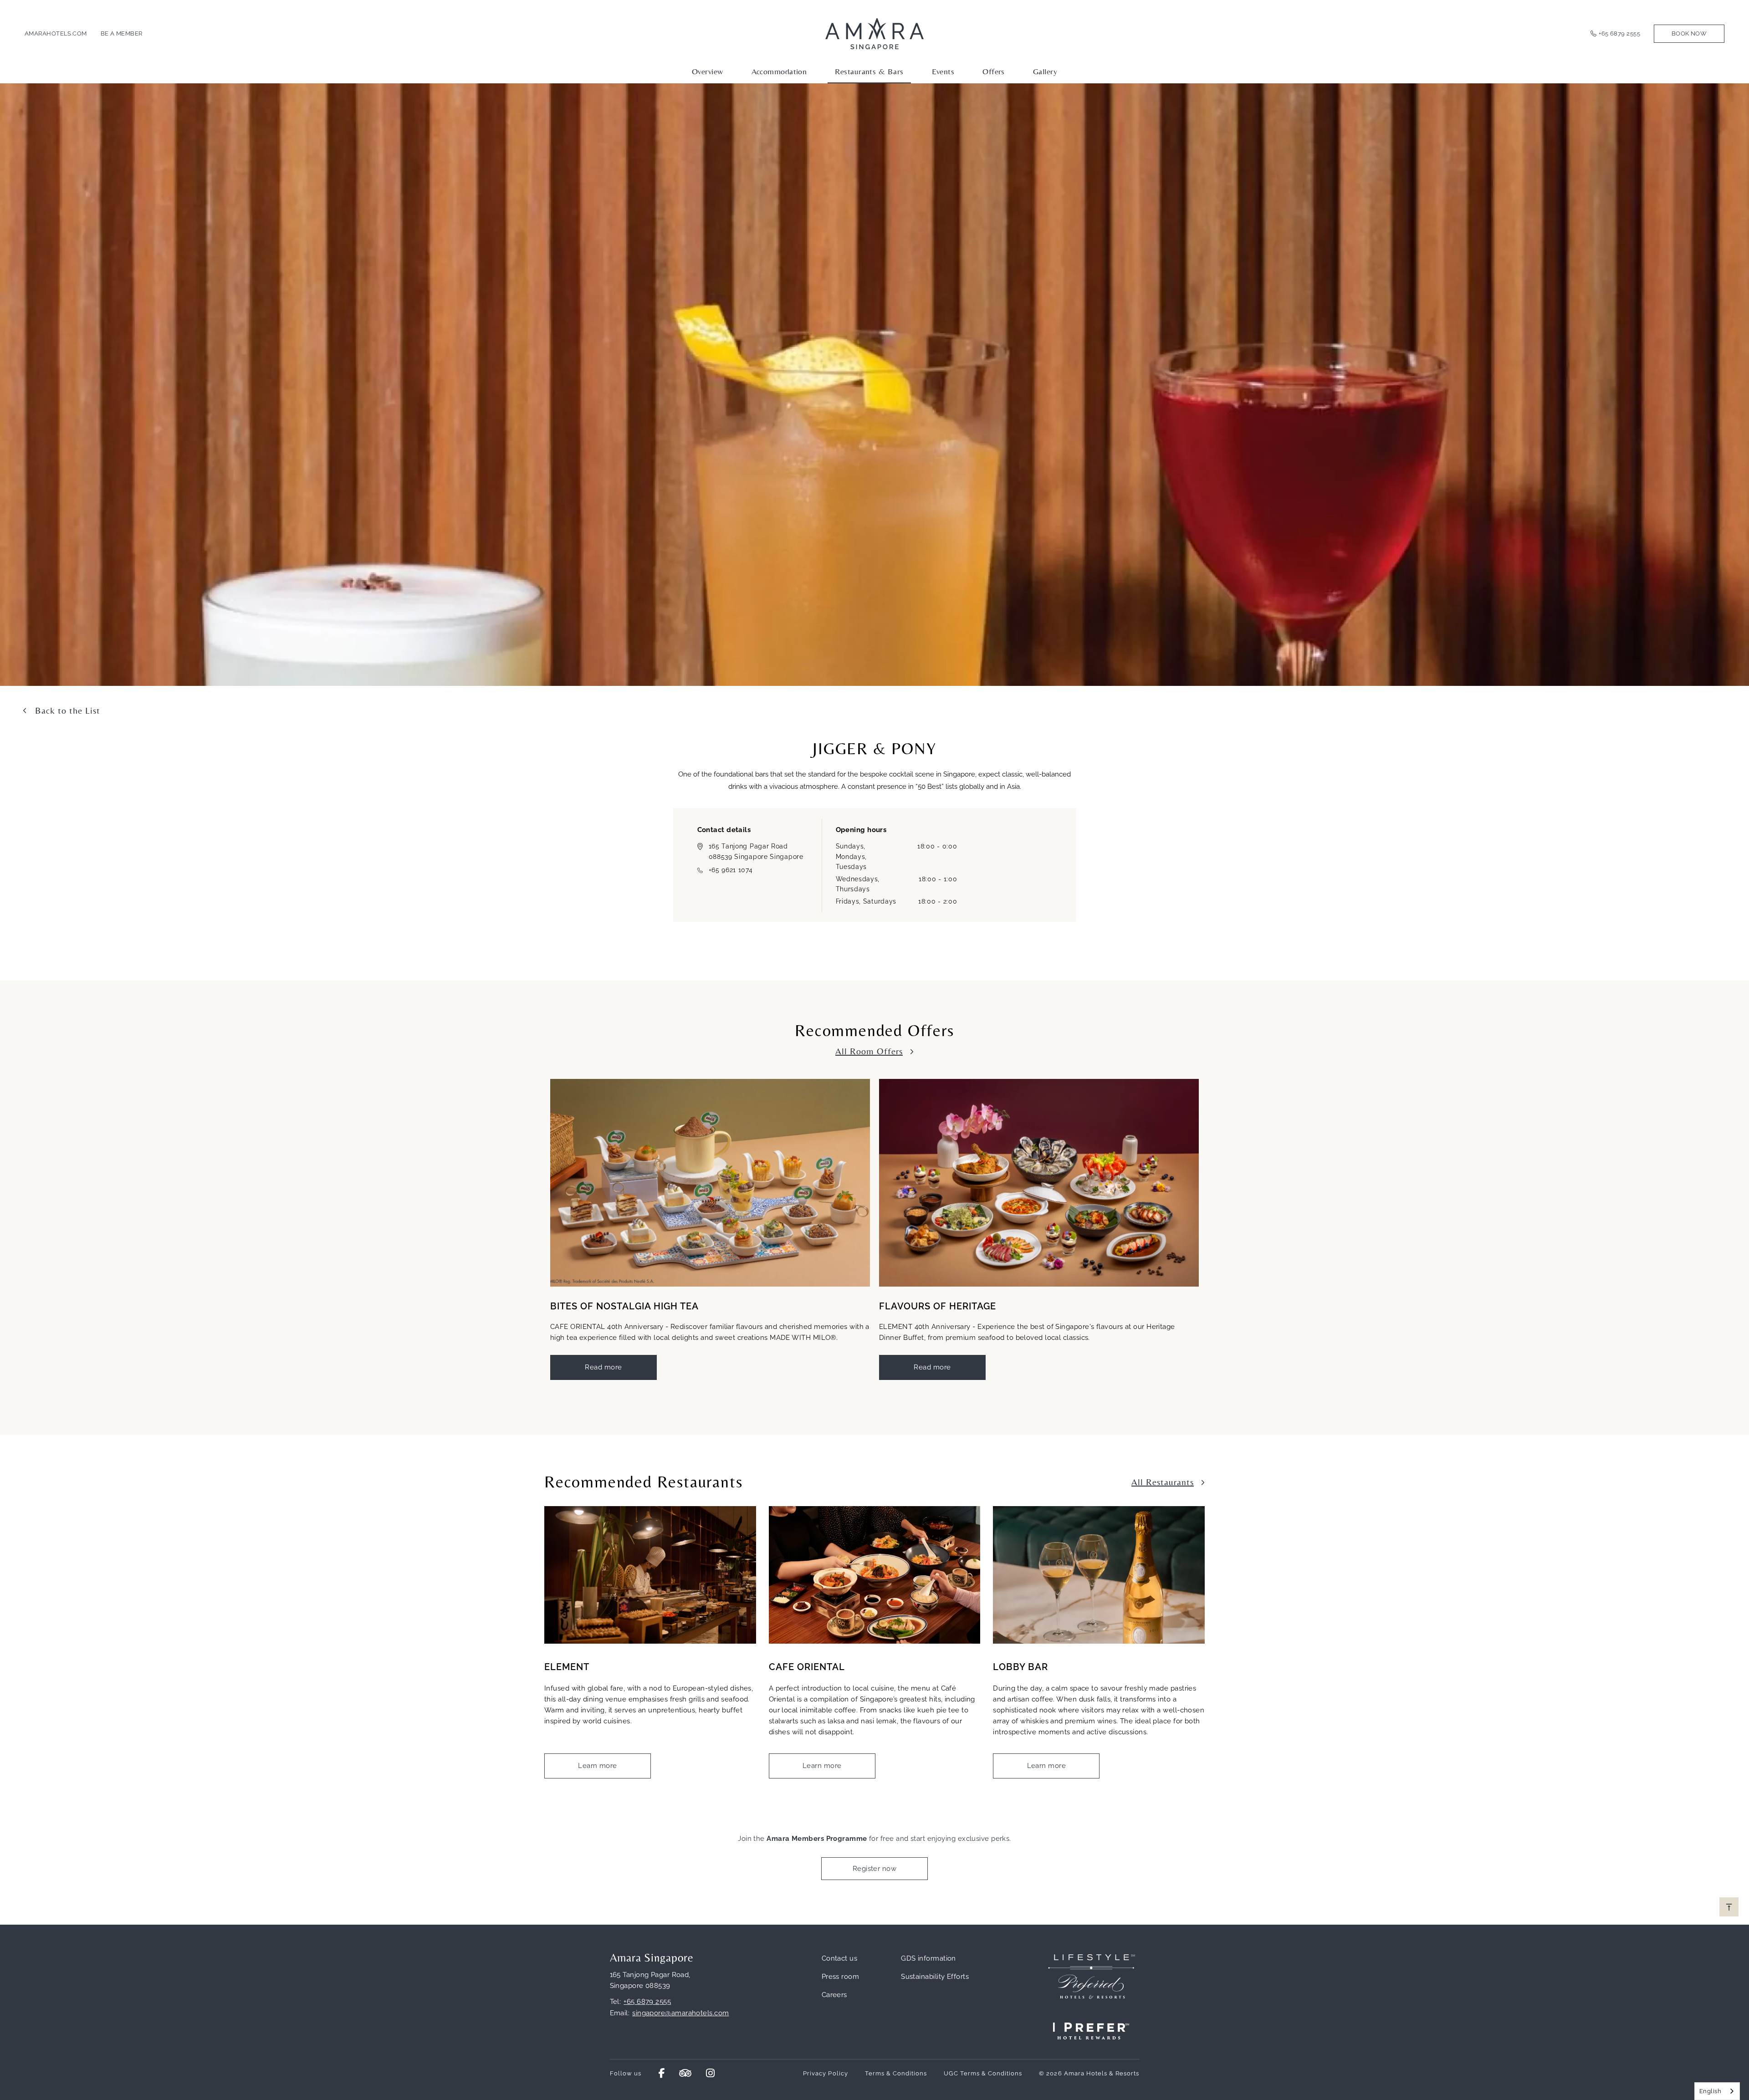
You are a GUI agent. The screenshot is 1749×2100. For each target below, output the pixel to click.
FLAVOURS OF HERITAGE (938, 1306)
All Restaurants (1163, 1482)
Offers (994, 71)
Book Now (1689, 33)
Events (943, 71)
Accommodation (779, 71)
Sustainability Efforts (935, 1977)
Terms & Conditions (896, 2073)
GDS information (928, 1958)
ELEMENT (567, 1667)
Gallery (1045, 71)
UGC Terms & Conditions (983, 2073)
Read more (603, 1367)
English (1710, 2091)
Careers (834, 1995)
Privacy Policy (826, 2073)
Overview (708, 71)
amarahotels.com (56, 33)
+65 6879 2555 (1619, 33)
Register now (874, 1869)
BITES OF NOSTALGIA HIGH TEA (624, 1306)
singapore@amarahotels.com (680, 2013)
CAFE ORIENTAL (807, 1667)
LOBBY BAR (1020, 1667)
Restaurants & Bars (869, 71)
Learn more (598, 1766)
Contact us (840, 1958)
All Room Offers (869, 1051)
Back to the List (68, 710)
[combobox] (1717, 2091)
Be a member (122, 33)
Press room (841, 1977)
